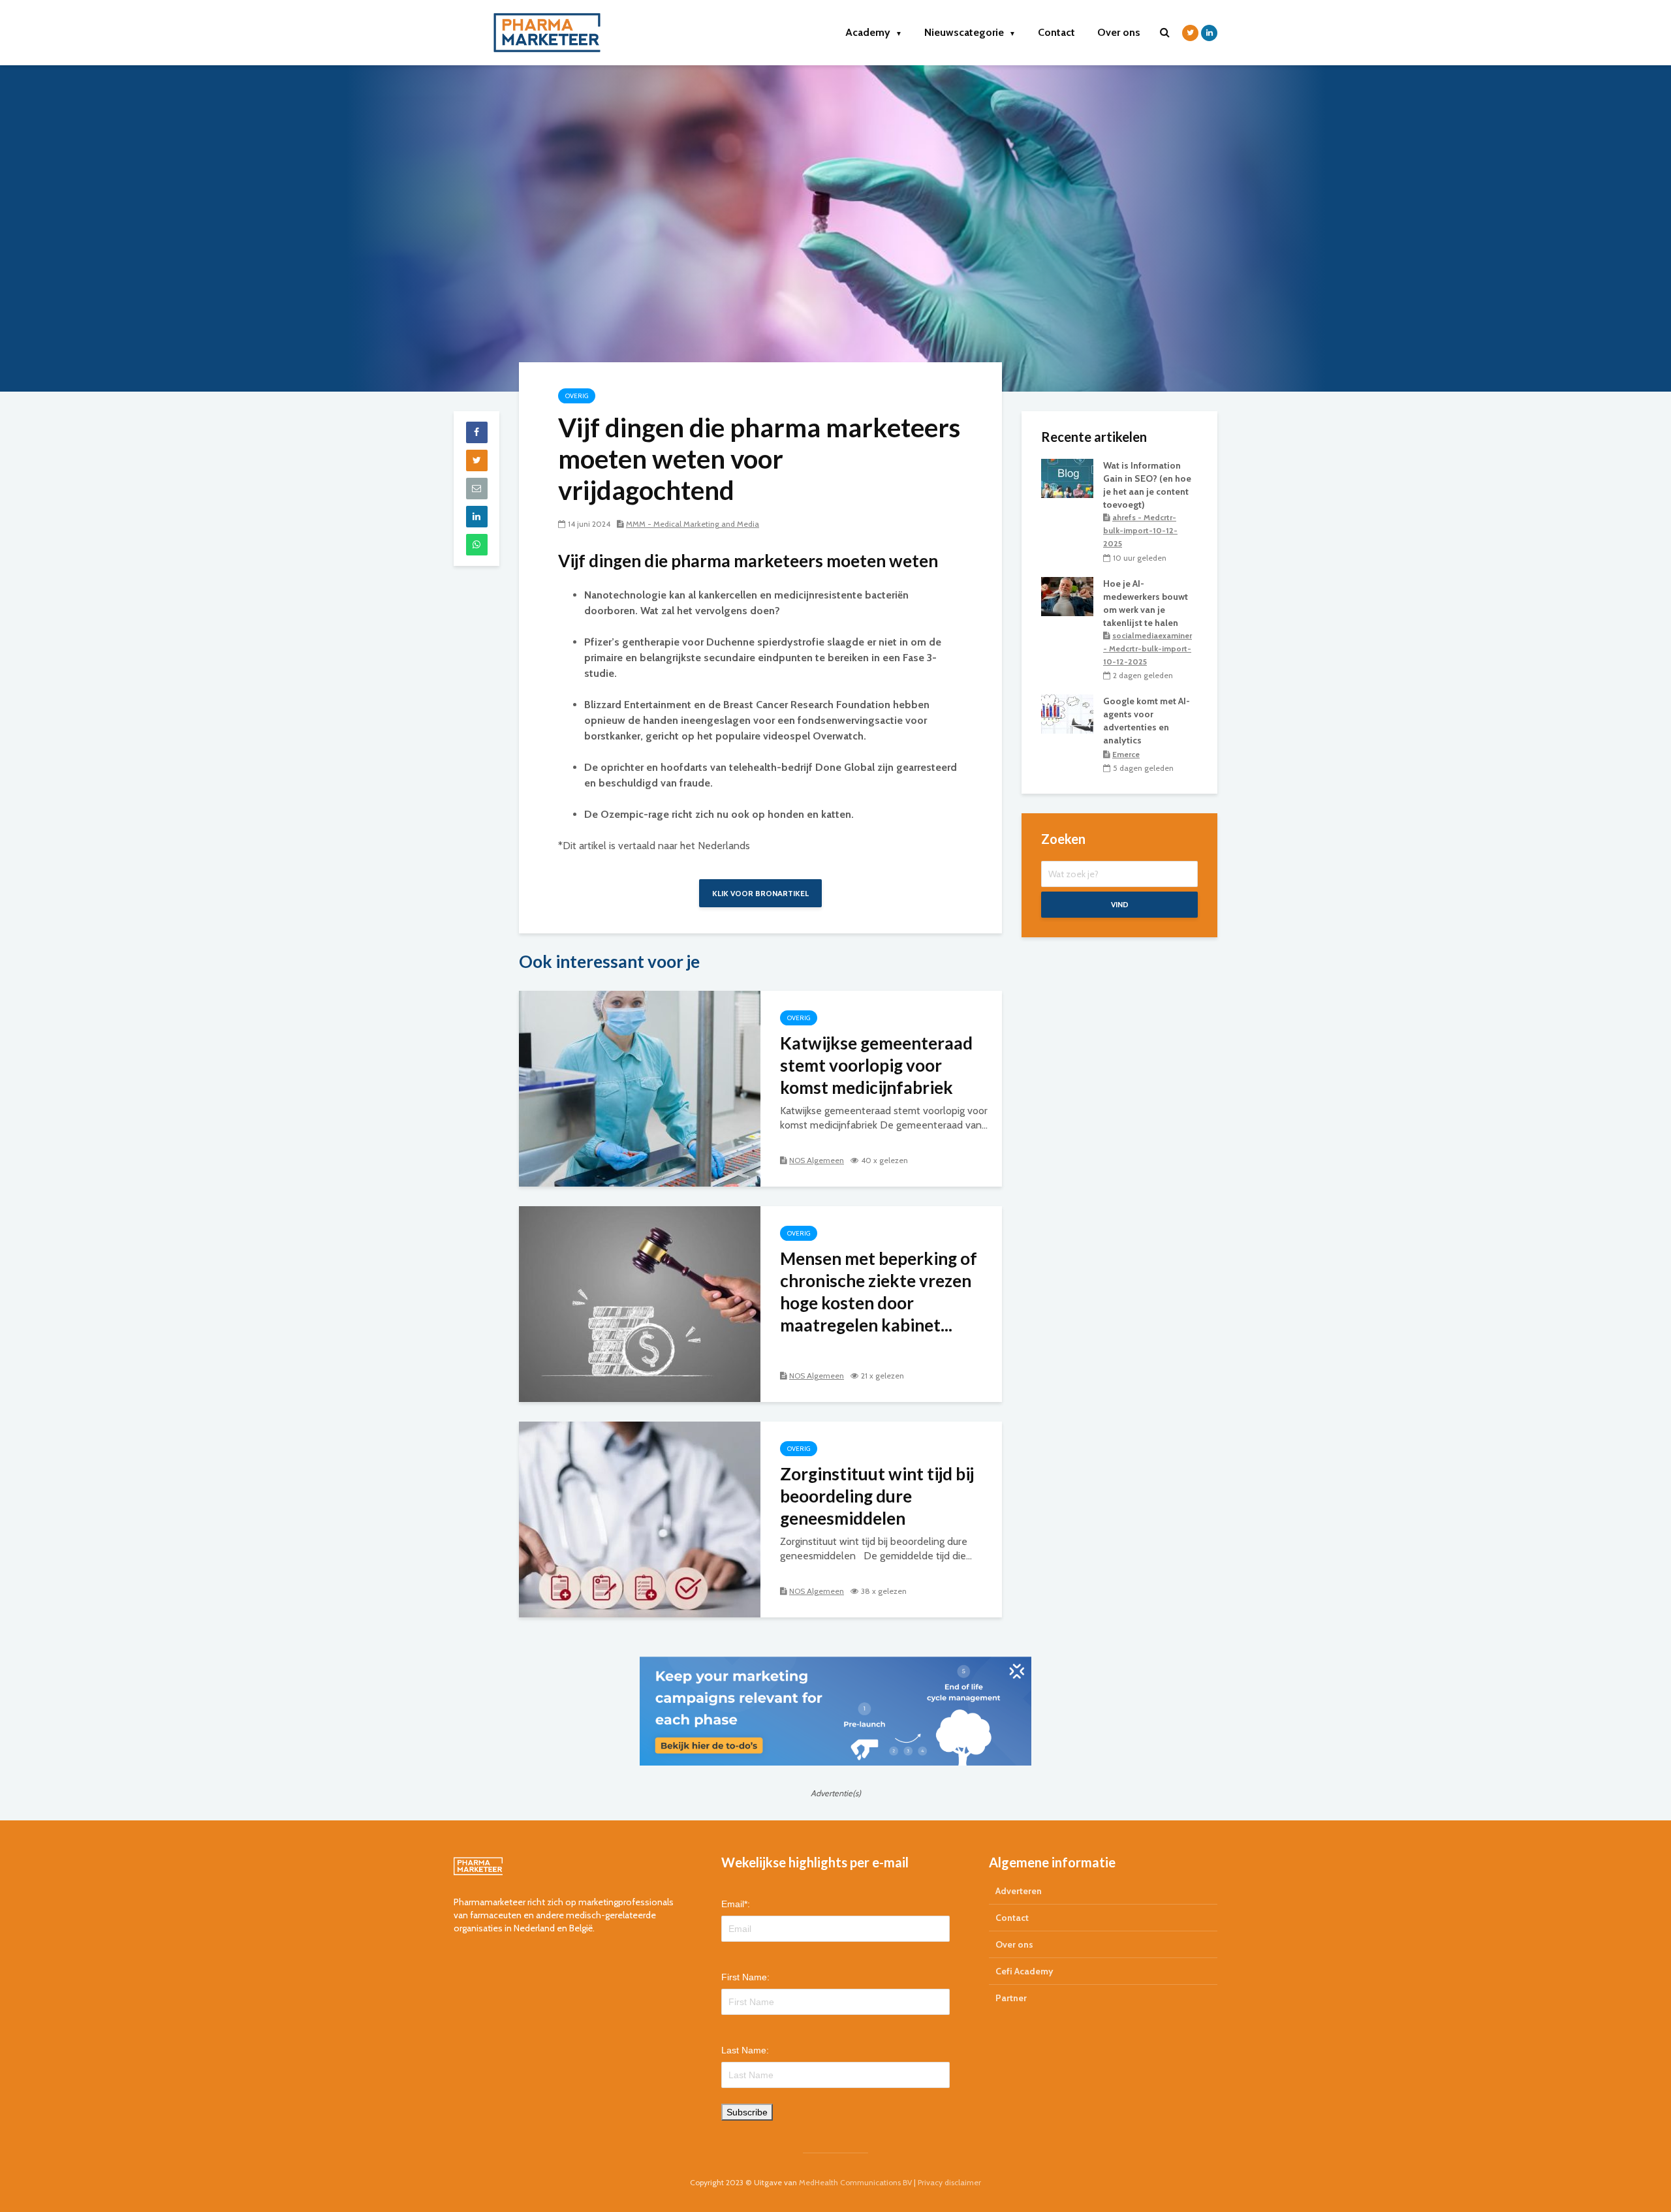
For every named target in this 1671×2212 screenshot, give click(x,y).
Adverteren (1019, 1891)
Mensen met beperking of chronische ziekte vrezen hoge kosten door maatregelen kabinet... (879, 1292)
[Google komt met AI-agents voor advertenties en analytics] (1067, 713)
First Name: (745, 1977)
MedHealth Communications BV (855, 2182)
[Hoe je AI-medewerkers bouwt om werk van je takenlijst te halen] (1067, 595)
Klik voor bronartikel (760, 893)
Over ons (1119, 32)
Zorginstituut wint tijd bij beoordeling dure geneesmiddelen (877, 1496)
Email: (736, 1904)
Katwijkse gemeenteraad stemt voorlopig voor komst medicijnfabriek (876, 1065)
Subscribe (747, 2112)
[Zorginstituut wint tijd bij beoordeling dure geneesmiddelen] (640, 1519)
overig (577, 396)
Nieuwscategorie (970, 32)
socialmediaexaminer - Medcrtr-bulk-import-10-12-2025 (1148, 648)
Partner (1011, 1998)
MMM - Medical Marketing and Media (693, 524)
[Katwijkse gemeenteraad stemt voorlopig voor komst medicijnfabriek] (640, 1088)
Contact (1056, 32)
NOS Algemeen (817, 1160)
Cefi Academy (1024, 1971)
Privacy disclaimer (949, 2182)
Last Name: (745, 2050)
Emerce (1126, 754)
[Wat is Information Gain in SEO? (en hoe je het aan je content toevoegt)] (1067, 477)
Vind (1120, 904)
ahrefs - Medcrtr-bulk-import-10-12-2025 (1140, 530)
